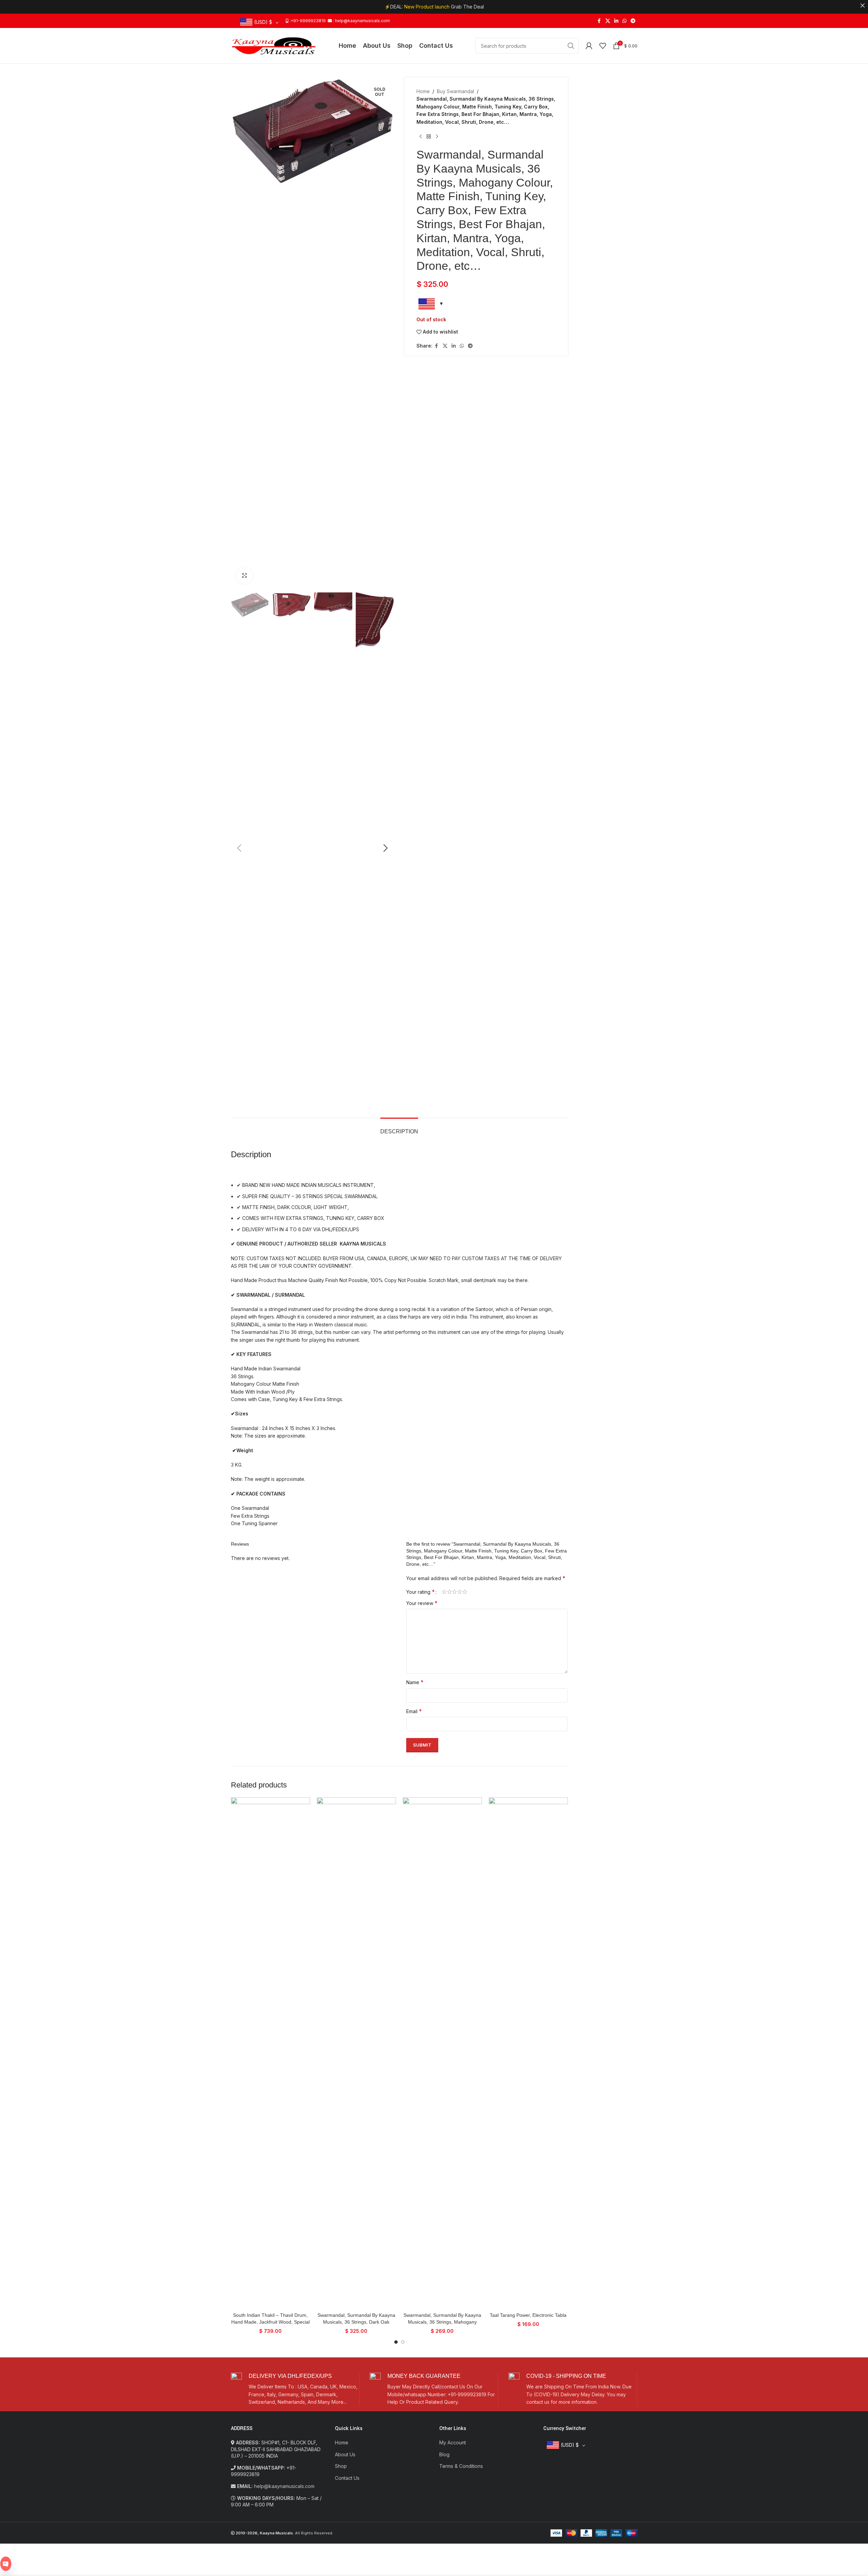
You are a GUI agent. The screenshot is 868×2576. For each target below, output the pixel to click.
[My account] (589, 46)
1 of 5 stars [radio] (444, 1592)
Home (423, 91)
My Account (453, 2442)
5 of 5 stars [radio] (465, 1592)
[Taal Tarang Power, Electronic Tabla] (528, 2053)
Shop (341, 2466)
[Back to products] (429, 137)
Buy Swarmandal (455, 91)
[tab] (399, 1128)
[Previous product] (421, 137)
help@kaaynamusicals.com (284, 2486)
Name (415, 1682)
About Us (345, 2454)
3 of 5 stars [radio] (454, 1592)
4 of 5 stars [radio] (460, 1592)
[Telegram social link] (633, 21)
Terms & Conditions (461, 2466)
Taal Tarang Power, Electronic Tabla (528, 2315)
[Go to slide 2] (403, 2342)
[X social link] (608, 21)
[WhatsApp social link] (624, 21)
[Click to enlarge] (245, 575)
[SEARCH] (571, 46)
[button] (239, 848)
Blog (444, 2454)
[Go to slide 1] (396, 2342)
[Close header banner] (863, 5)
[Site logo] (274, 45)
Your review (422, 1603)
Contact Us (347, 2478)
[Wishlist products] (603, 46)
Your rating (421, 1592)
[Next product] (437, 137)
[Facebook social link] (599, 21)
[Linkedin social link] (616, 21)
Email (414, 1711)
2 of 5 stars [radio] (449, 1592)
